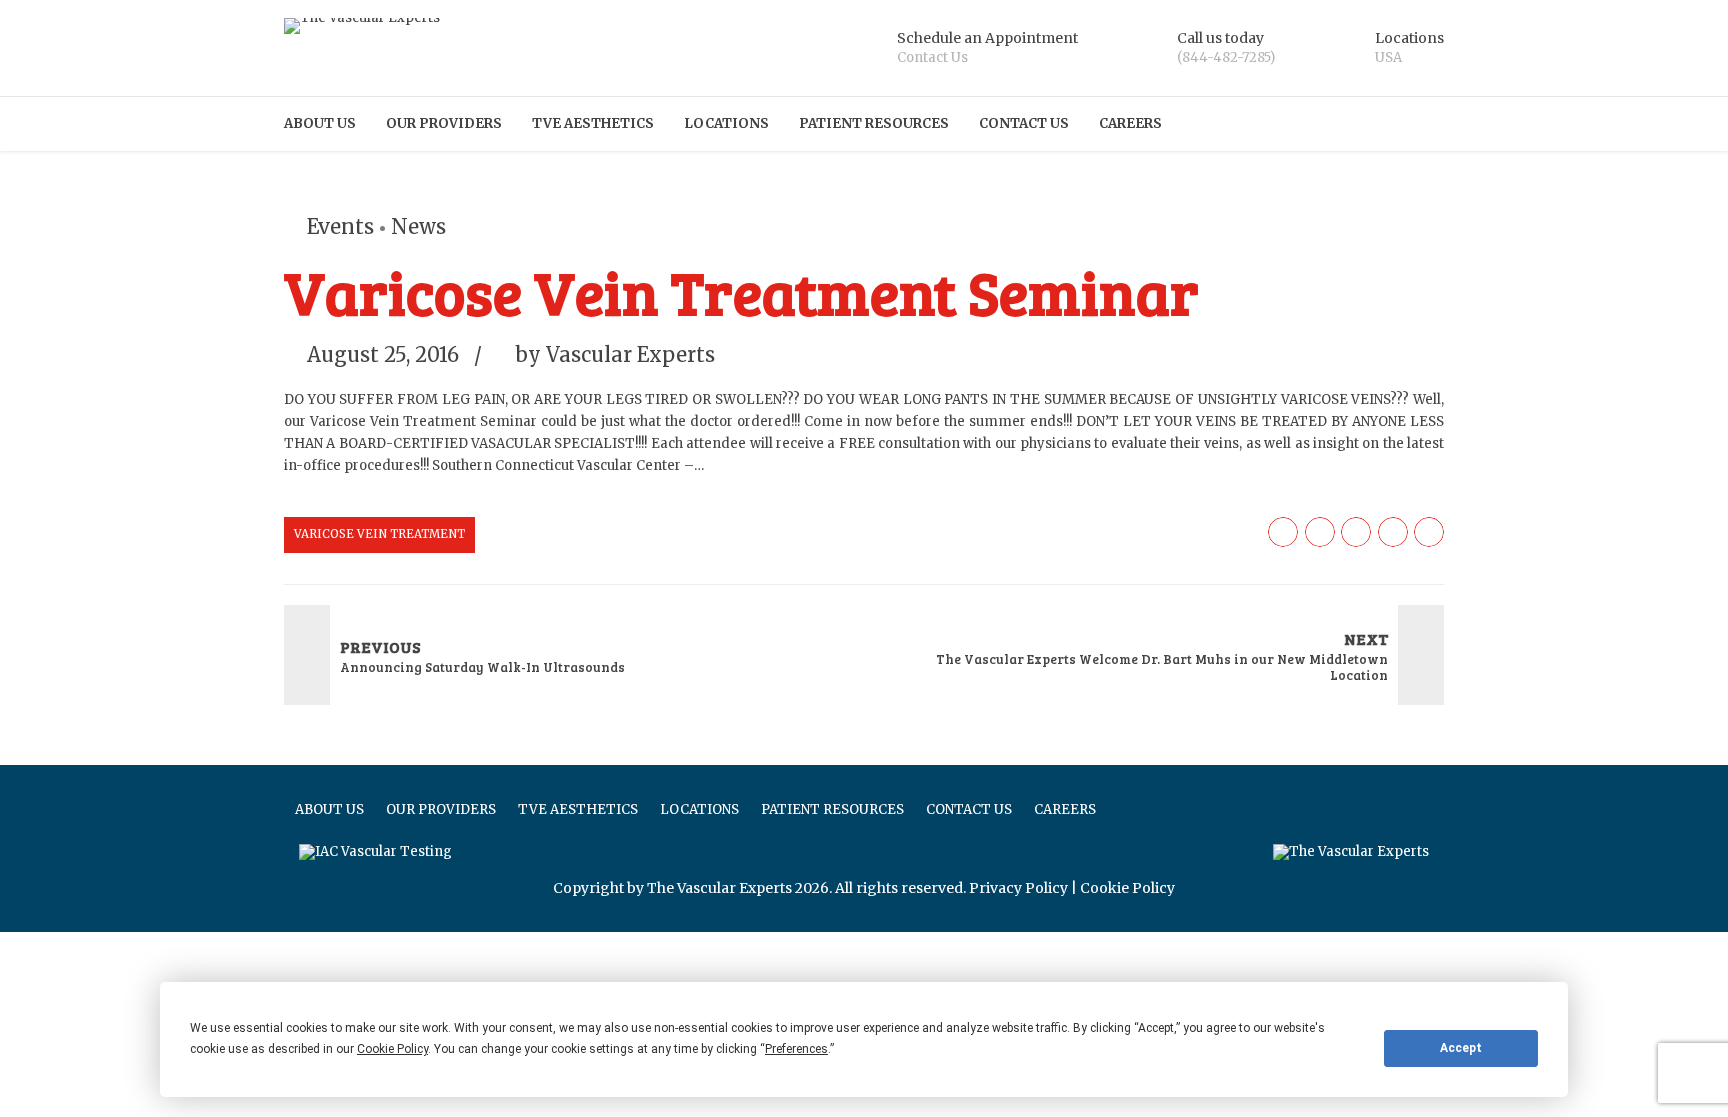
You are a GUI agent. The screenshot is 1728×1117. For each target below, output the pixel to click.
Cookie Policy (1127, 888)
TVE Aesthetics (593, 123)
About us (320, 123)
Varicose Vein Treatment (379, 534)
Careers (1130, 123)
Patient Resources (874, 123)
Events (340, 226)
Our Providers (444, 123)
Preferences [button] (796, 1049)
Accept (1461, 1048)
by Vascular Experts (615, 354)
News (418, 226)
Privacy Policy (1018, 888)
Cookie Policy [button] (392, 1049)
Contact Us (1024, 123)
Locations (726, 123)
